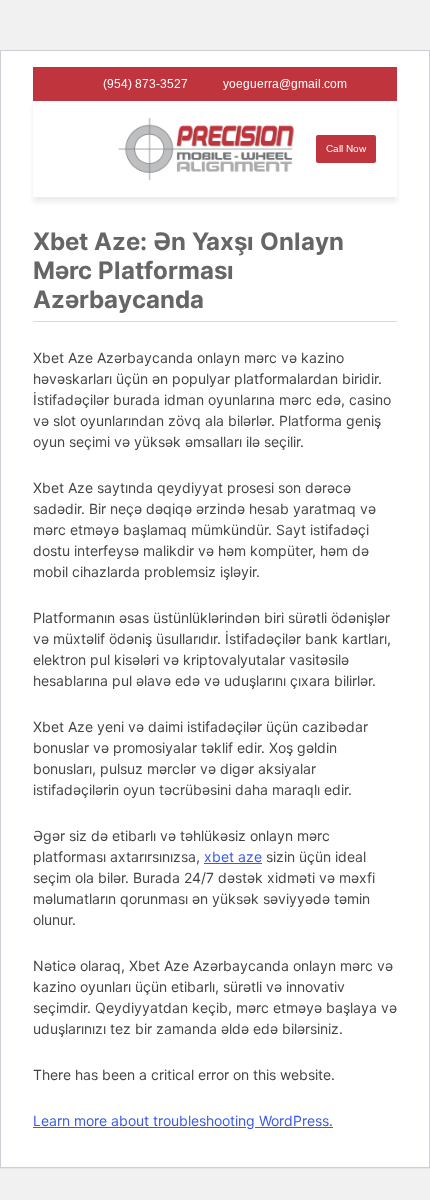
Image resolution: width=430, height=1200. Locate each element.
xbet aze (233, 856)
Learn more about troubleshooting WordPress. (183, 1120)
